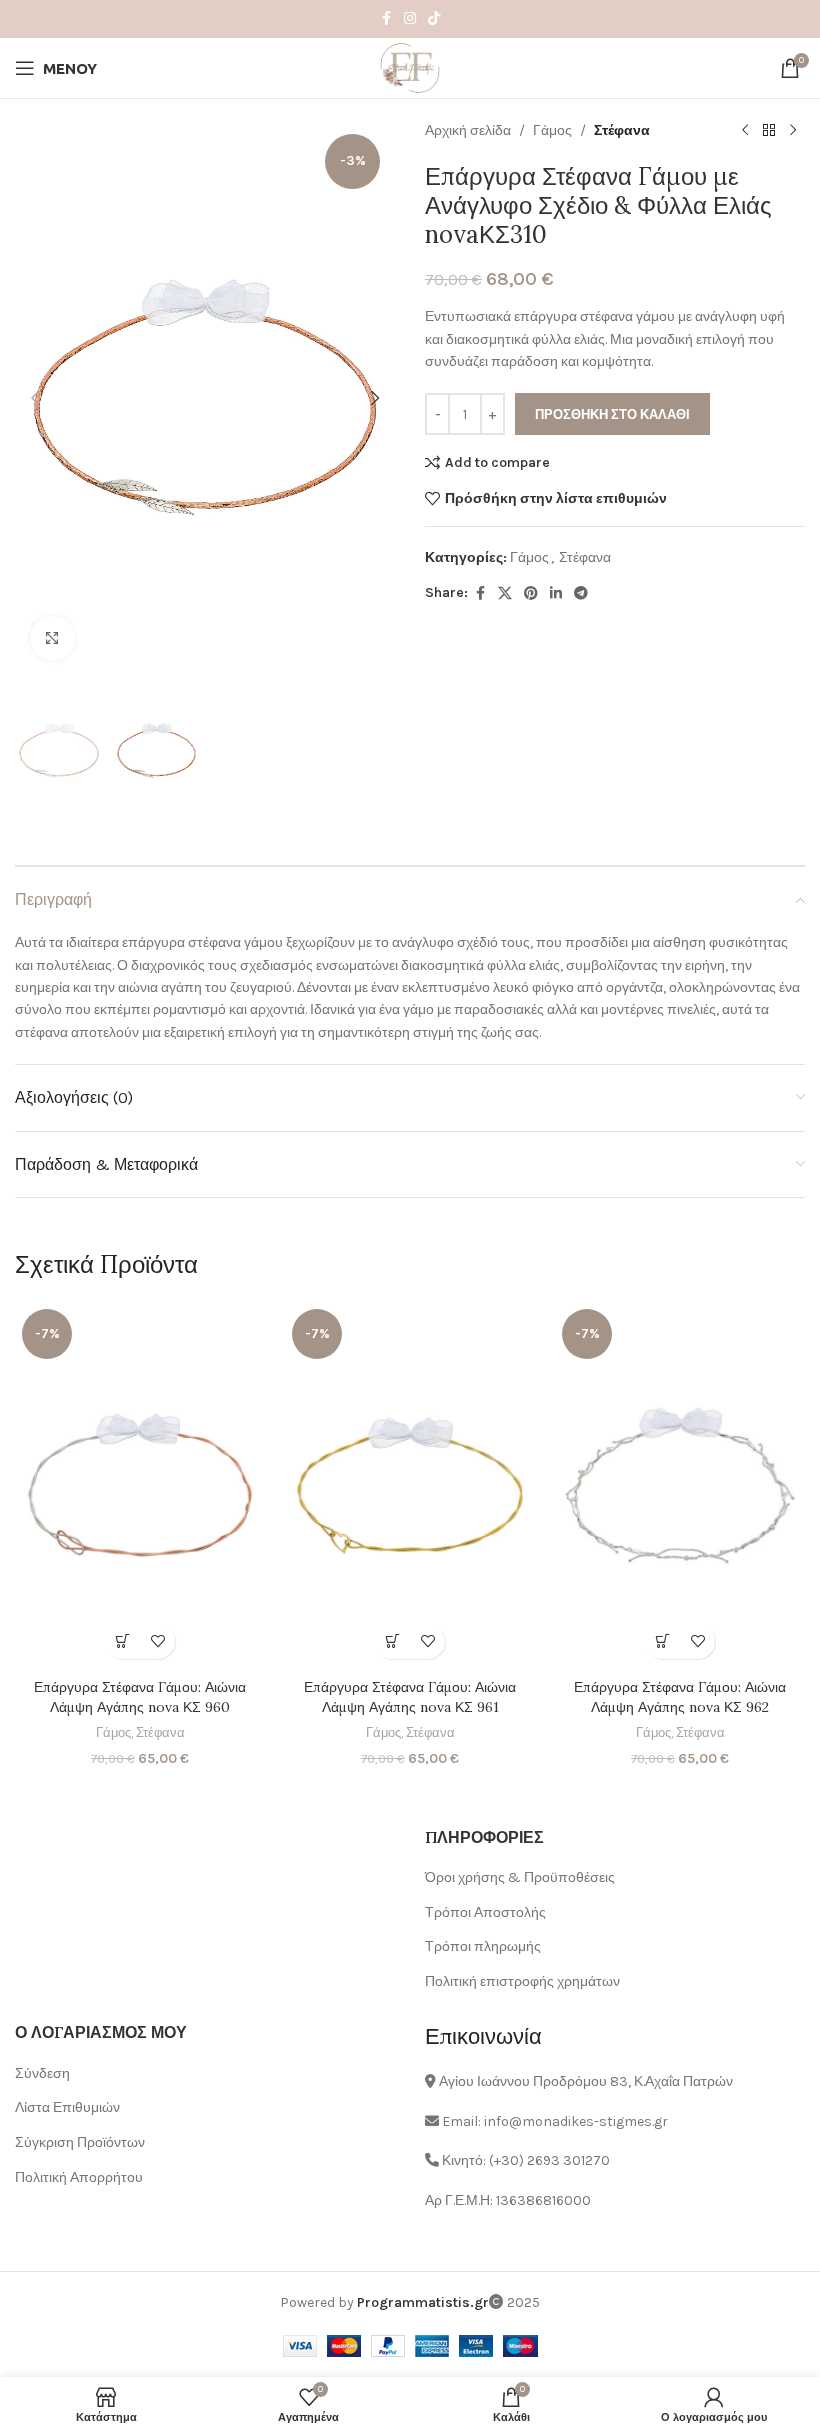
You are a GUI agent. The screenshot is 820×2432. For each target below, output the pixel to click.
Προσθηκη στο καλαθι (612, 414)
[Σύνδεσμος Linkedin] (556, 594)
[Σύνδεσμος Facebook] (386, 19)
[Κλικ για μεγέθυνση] (52, 638)
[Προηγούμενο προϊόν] (745, 131)
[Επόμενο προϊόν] (793, 131)
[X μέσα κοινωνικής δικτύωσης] (505, 594)
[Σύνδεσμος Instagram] (410, 19)
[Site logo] (409, 66)
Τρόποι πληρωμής (483, 1946)
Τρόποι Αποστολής (485, 1912)
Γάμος (552, 130)
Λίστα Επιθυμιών (67, 2107)
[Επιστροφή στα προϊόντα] (769, 131)
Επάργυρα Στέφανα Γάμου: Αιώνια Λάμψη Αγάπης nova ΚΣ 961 (410, 1697)
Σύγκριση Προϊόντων (80, 2142)
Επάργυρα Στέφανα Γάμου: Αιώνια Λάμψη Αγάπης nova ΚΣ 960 (140, 1697)
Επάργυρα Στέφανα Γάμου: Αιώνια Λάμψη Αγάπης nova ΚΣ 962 (680, 1697)
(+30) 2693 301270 (549, 2160)
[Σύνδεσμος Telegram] (581, 594)
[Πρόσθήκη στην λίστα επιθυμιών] (157, 1641)
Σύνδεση (42, 2073)
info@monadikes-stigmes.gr (576, 2121)
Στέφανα (622, 130)
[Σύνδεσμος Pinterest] (531, 594)
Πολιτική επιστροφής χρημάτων (522, 1981)
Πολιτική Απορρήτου (79, 2177)
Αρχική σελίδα (468, 130)
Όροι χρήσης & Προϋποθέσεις (520, 1877)
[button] (35, 398)
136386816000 (543, 2200)
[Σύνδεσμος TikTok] (434, 19)
